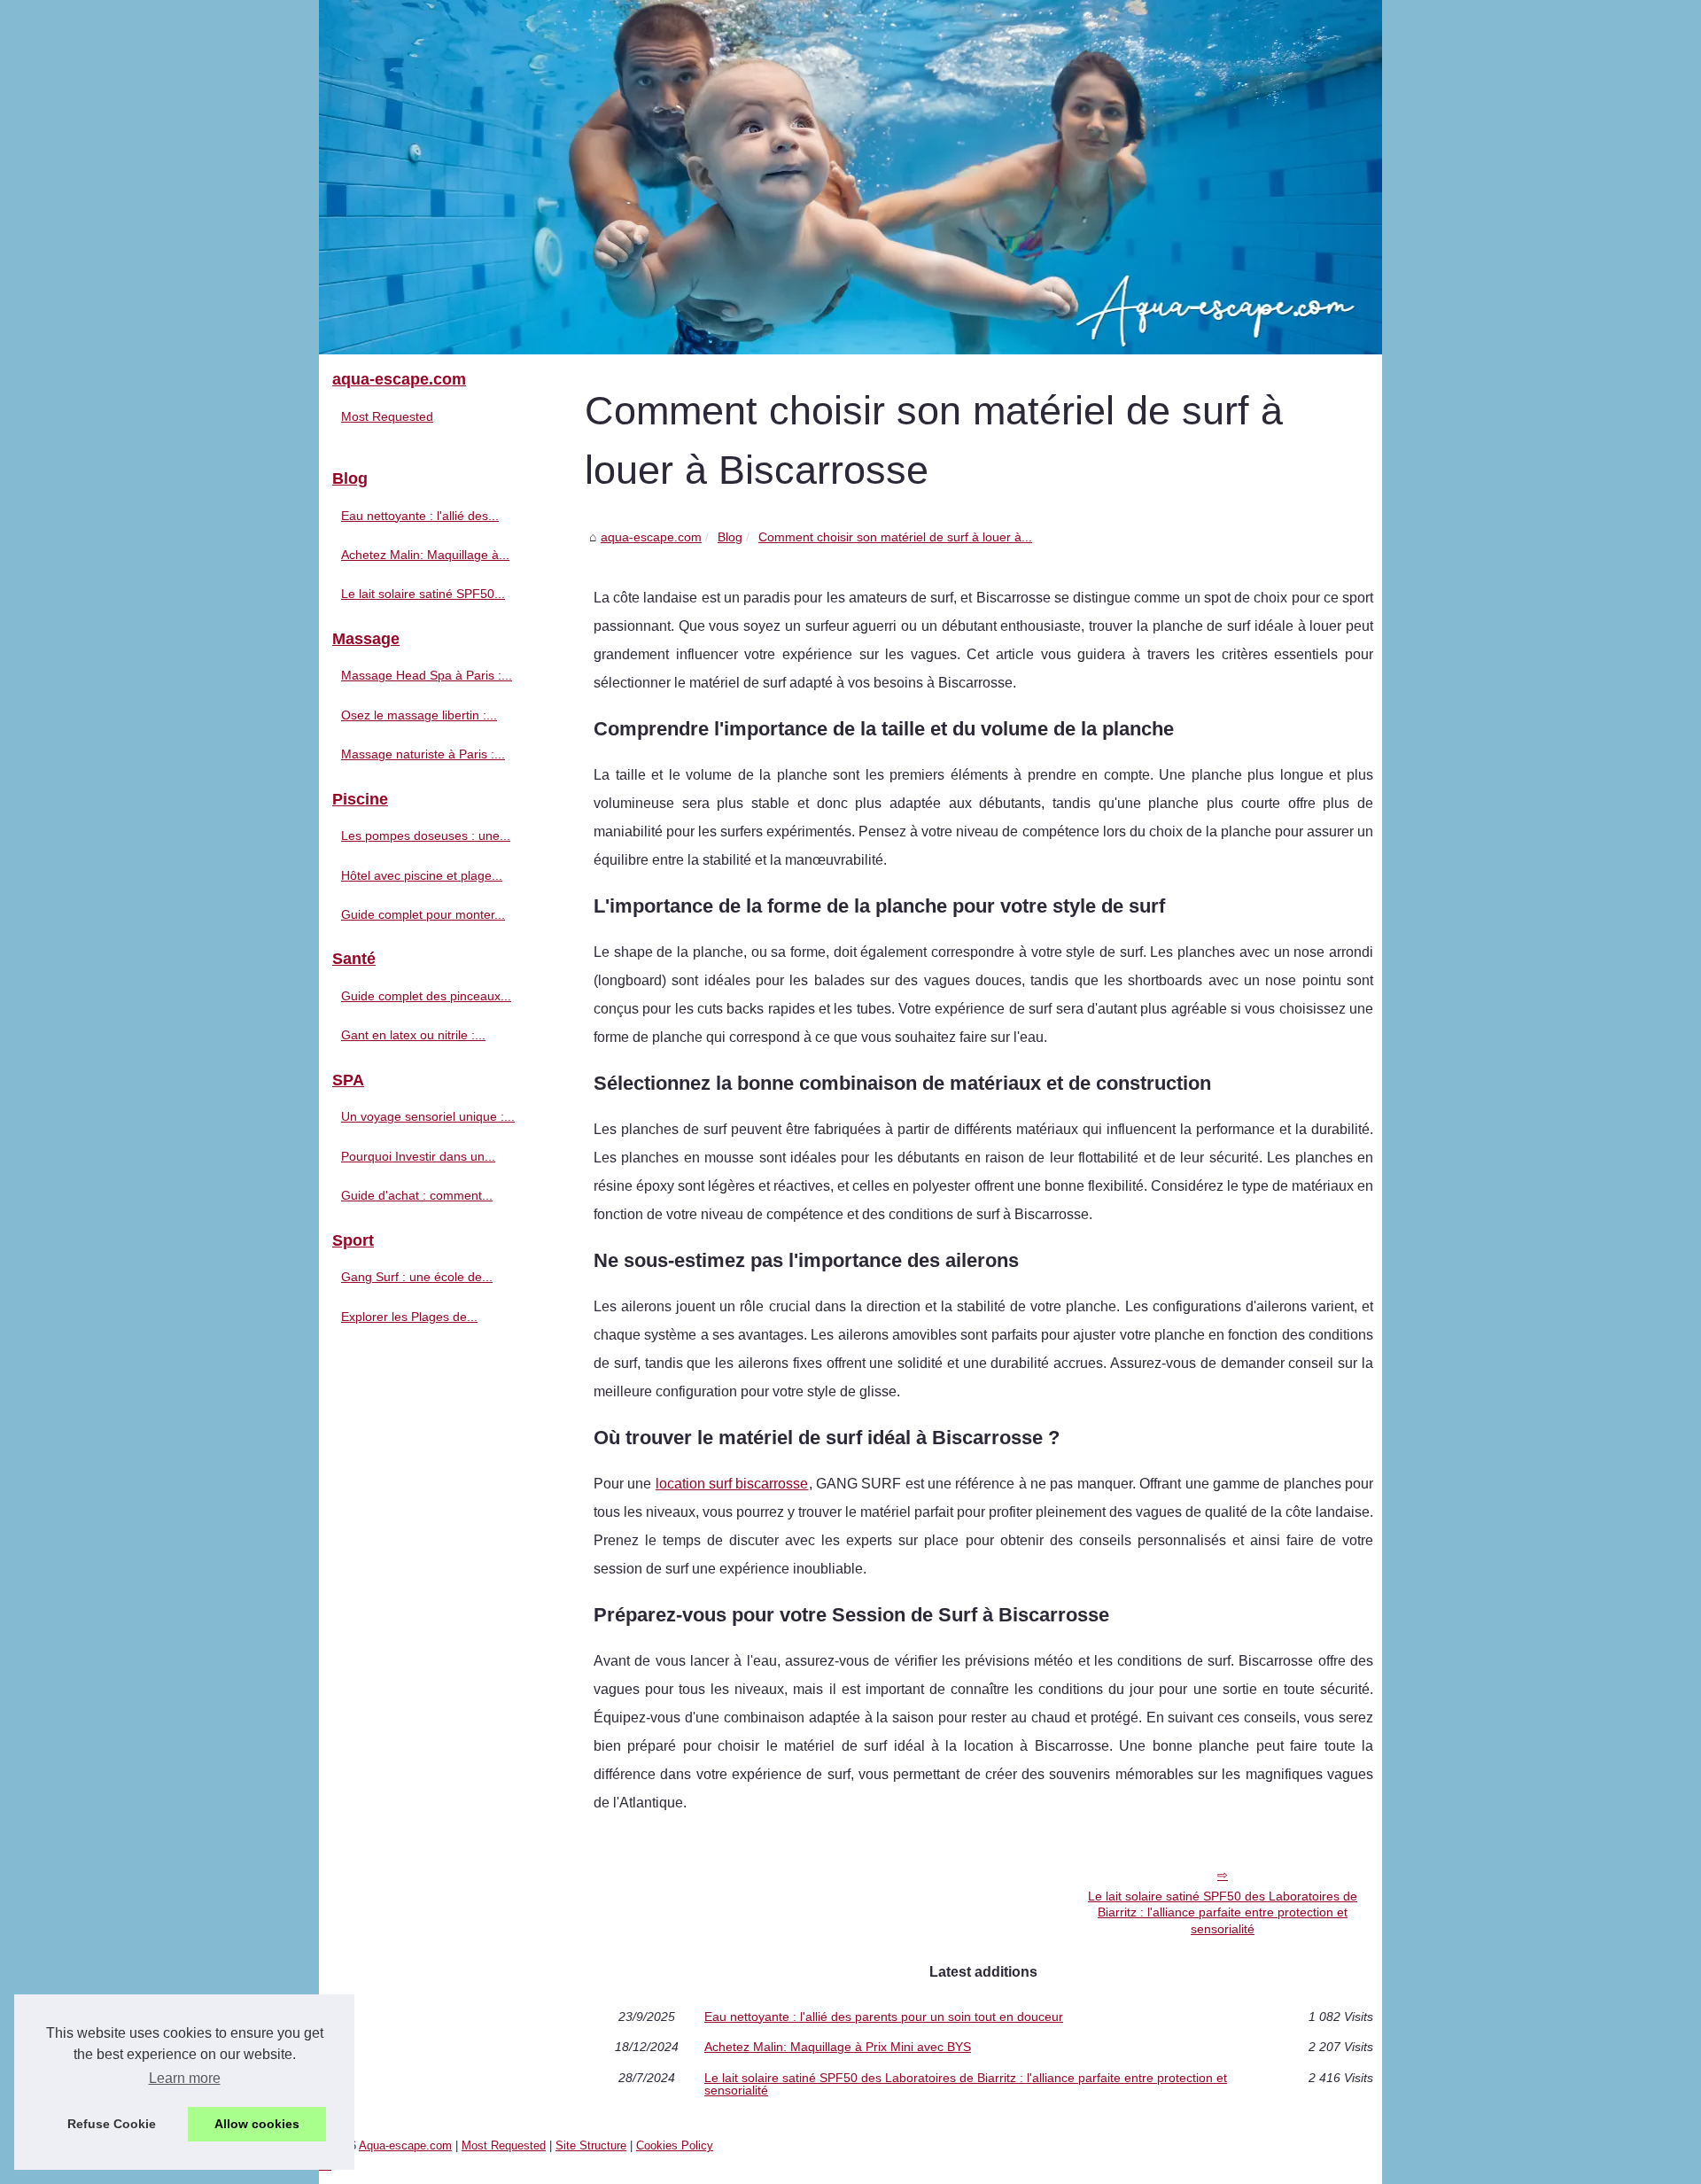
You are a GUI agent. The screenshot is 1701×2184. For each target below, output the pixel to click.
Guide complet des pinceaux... (426, 996)
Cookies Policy (675, 2145)
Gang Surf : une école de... (417, 1277)
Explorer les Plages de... (409, 1317)
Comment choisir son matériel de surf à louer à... (895, 537)
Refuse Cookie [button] (112, 2124)
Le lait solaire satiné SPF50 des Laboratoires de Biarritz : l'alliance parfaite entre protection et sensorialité (1223, 1912)
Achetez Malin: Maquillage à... (425, 555)
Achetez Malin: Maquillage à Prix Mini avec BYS (838, 2047)
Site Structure (591, 2145)
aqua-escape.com (651, 537)
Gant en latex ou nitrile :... (413, 1035)
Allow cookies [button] (257, 2124)
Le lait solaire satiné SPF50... (423, 594)
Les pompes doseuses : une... (426, 836)
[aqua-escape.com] (850, 177)
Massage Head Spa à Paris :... (427, 675)
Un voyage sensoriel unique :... (428, 1116)
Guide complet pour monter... (423, 914)
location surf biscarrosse (732, 1484)
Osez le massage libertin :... (419, 715)
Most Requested (387, 416)
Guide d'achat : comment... (417, 1195)
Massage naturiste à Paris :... (423, 754)
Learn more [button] (185, 2078)
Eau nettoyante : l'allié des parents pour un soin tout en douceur (884, 2017)
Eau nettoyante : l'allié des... (420, 516)
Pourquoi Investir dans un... (418, 1156)
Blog (730, 537)
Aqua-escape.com (405, 2145)
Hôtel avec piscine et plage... (422, 875)
